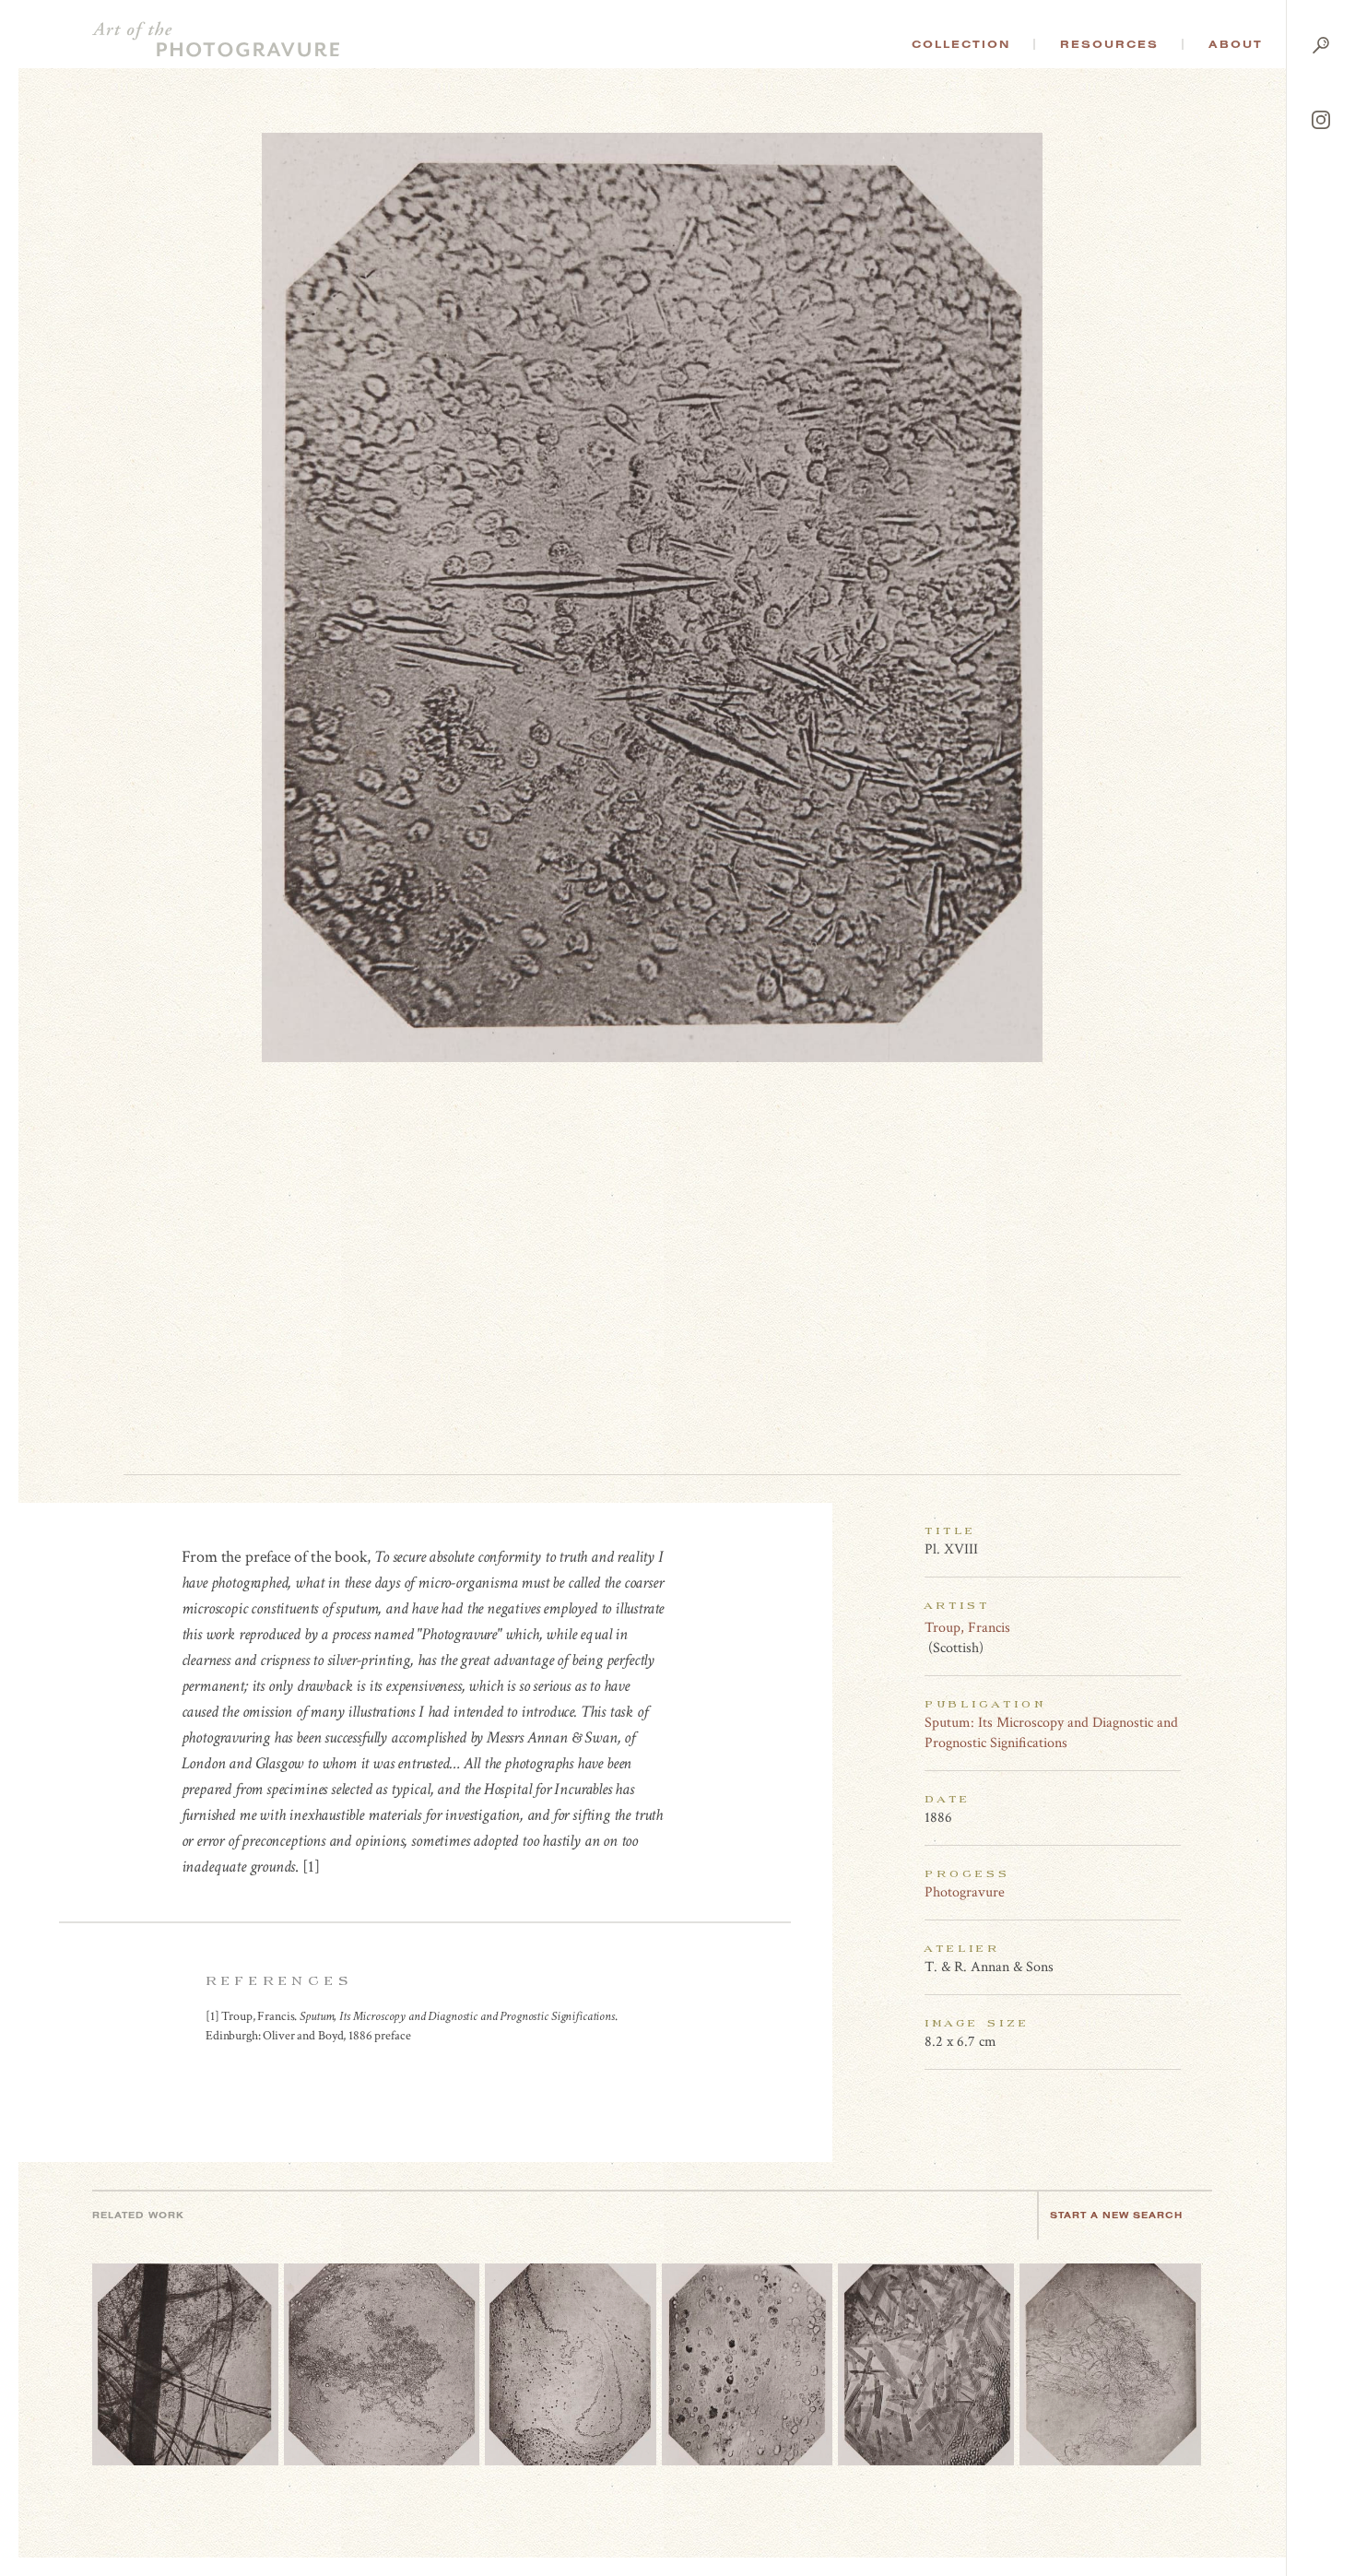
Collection (961, 44)
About (1236, 44)
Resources (1109, 44)
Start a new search (1116, 2215)
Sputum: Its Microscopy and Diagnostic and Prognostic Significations (1051, 1733)
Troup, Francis (967, 1628)
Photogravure (965, 1892)
